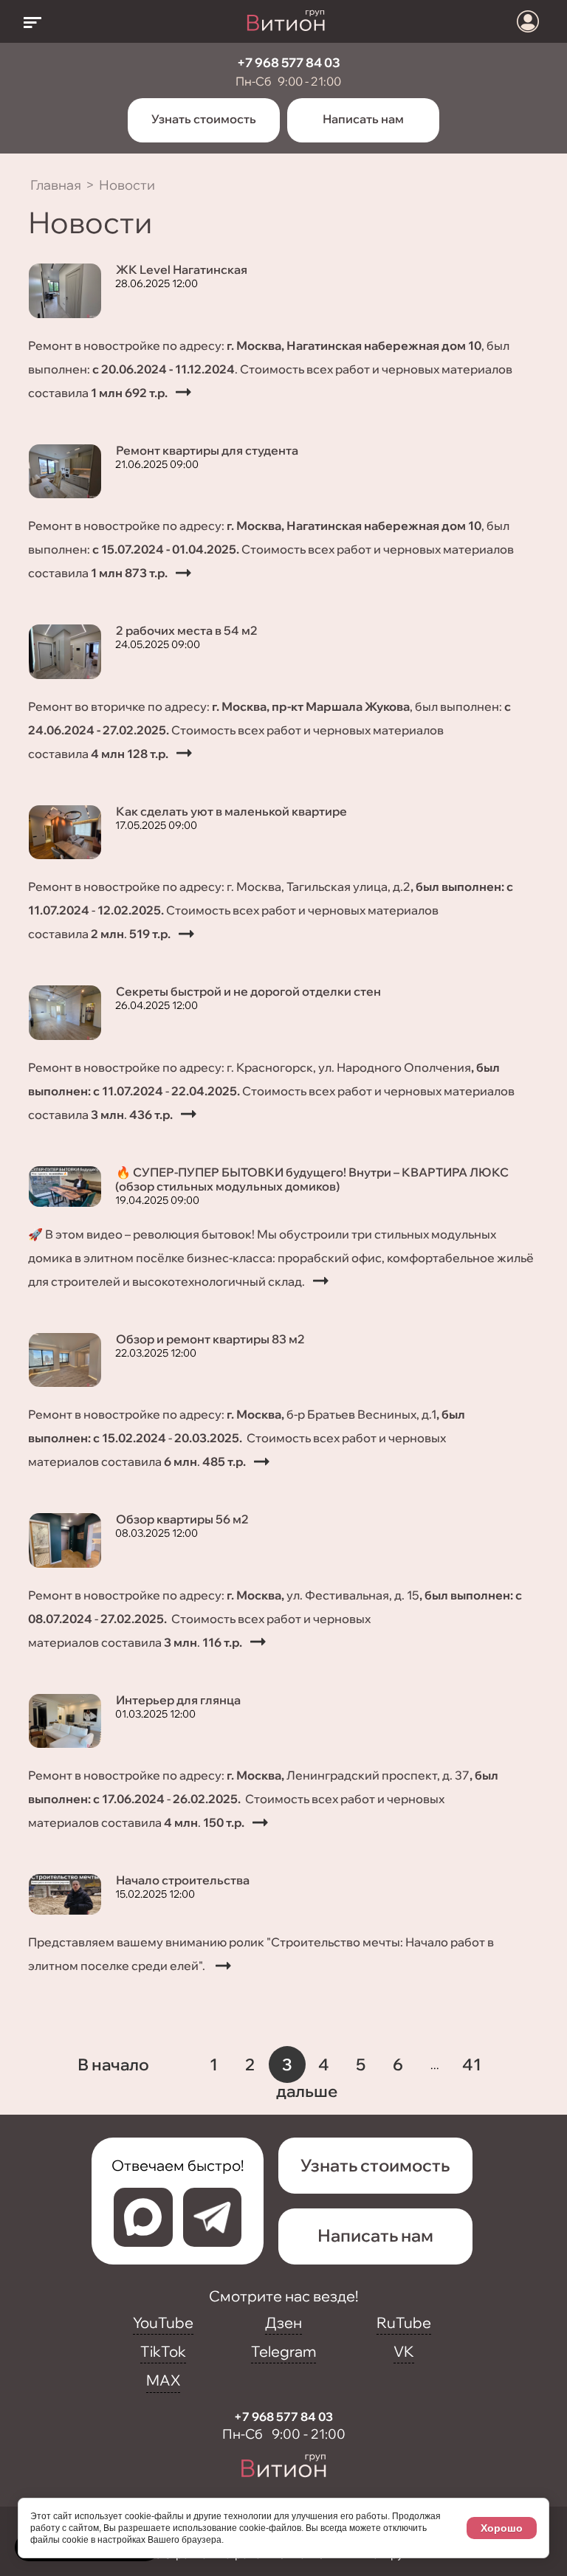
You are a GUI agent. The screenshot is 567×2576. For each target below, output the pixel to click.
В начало (113, 2064)
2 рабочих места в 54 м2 (187, 630)
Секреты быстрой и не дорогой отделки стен (248, 991)
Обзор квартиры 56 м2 (182, 1519)
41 (471, 2064)
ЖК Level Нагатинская (182, 269)
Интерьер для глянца (178, 1700)
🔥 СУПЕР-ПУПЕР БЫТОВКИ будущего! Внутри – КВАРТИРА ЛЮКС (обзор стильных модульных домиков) (312, 1179)
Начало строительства (183, 1880)
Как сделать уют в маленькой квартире (231, 811)
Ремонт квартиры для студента (207, 450)
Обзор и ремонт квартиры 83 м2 (210, 1339)
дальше (307, 2091)
